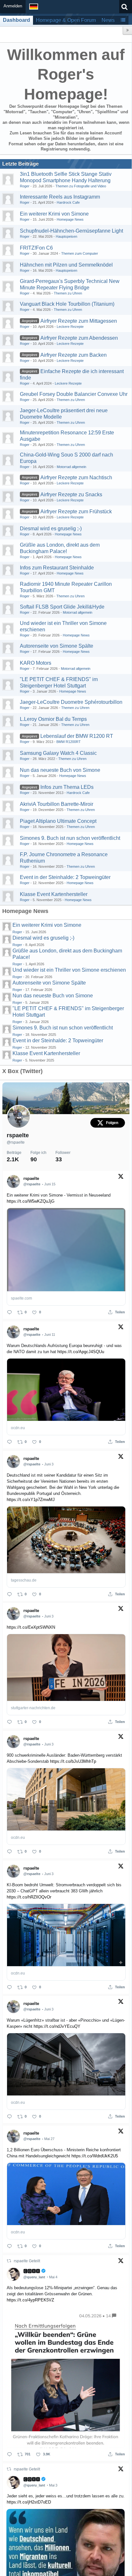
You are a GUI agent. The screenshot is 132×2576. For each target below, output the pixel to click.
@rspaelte (16, 1142)
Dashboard (16, 20)
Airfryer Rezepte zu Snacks (71, 495)
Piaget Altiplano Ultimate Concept (58, 821)
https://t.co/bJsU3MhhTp (73, 1761)
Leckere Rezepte (70, 327)
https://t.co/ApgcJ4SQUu (81, 1352)
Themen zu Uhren (68, 293)
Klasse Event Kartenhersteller (54, 894)
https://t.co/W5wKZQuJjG (31, 1201)
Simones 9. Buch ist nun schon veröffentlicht (70, 838)
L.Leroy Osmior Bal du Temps (53, 719)
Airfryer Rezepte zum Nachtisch (76, 478)
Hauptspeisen (66, 236)
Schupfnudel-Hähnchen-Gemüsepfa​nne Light (71, 231)
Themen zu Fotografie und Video (81, 186)
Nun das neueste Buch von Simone (60, 770)
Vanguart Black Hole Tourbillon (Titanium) (67, 304)
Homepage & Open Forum (66, 20)
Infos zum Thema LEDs (67, 787)
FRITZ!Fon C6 (36, 248)
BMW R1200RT (69, 742)
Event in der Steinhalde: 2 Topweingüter (65, 877)
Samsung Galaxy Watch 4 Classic (58, 753)
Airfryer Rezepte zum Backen (74, 355)
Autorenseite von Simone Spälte (57, 646)
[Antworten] (9, 1312)
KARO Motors (36, 663)
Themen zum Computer (80, 253)
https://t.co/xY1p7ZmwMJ (31, 1500)
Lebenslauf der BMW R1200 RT (77, 736)
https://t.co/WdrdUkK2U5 (95, 2156)
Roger (25, 186)
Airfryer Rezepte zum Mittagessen (79, 321)
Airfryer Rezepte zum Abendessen (79, 338)
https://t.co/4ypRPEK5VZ (30, 2300)
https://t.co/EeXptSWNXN (31, 1627)
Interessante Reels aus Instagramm (60, 197)
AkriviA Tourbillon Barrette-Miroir (57, 804)
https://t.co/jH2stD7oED (29, 2502)
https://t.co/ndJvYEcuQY (57, 2026)
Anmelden (13, 6)
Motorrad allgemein (71, 467)
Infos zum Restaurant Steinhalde (57, 568)
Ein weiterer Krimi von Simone (54, 214)
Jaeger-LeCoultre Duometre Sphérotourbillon (71, 702)
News (108, 20)
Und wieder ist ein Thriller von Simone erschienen (69, 970)
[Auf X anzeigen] (121, 1178)
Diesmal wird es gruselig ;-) (51, 529)
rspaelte (18, 1135)
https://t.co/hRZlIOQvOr (29, 1897)
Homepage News (70, 219)
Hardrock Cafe (68, 202)
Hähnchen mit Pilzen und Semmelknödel (66, 265)
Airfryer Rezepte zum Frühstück (76, 512)
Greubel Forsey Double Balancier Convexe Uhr (74, 394)
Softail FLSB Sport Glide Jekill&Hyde (62, 607)
